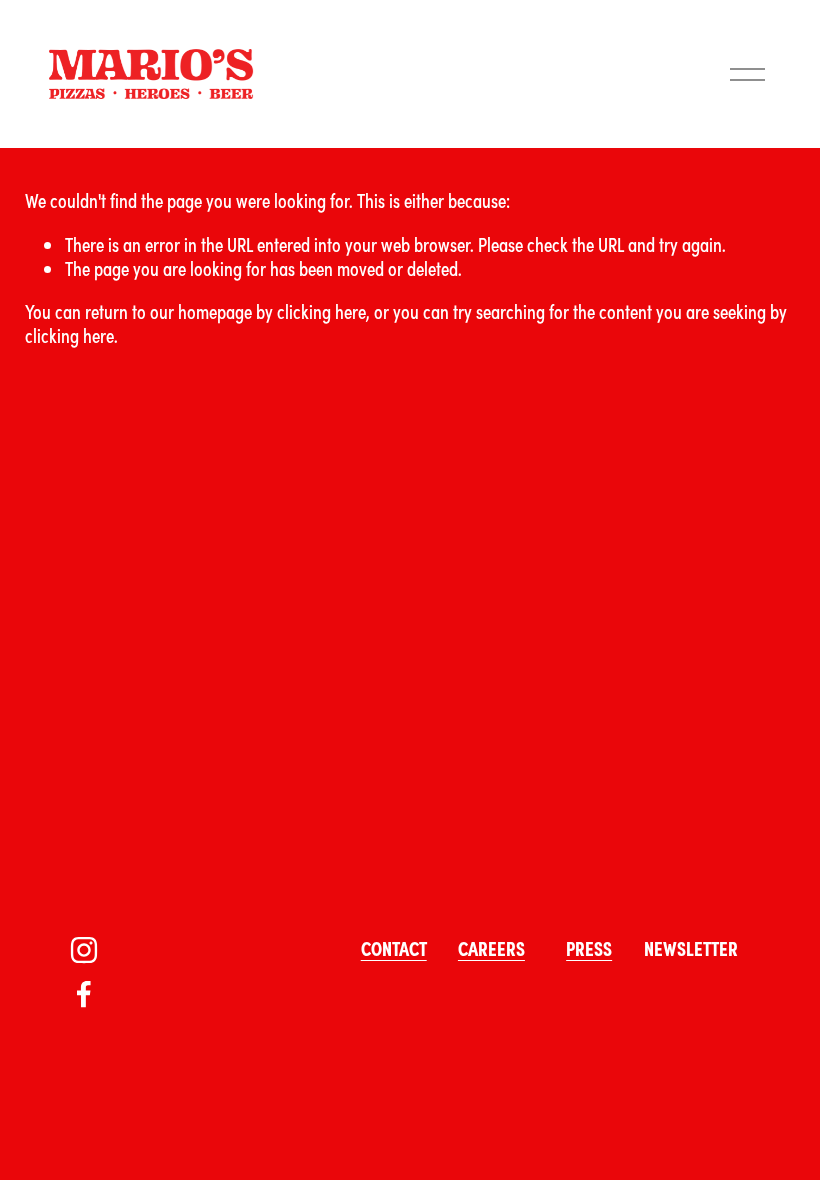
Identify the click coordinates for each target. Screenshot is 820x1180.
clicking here (321, 310)
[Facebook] (84, 994)
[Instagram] (84, 950)
